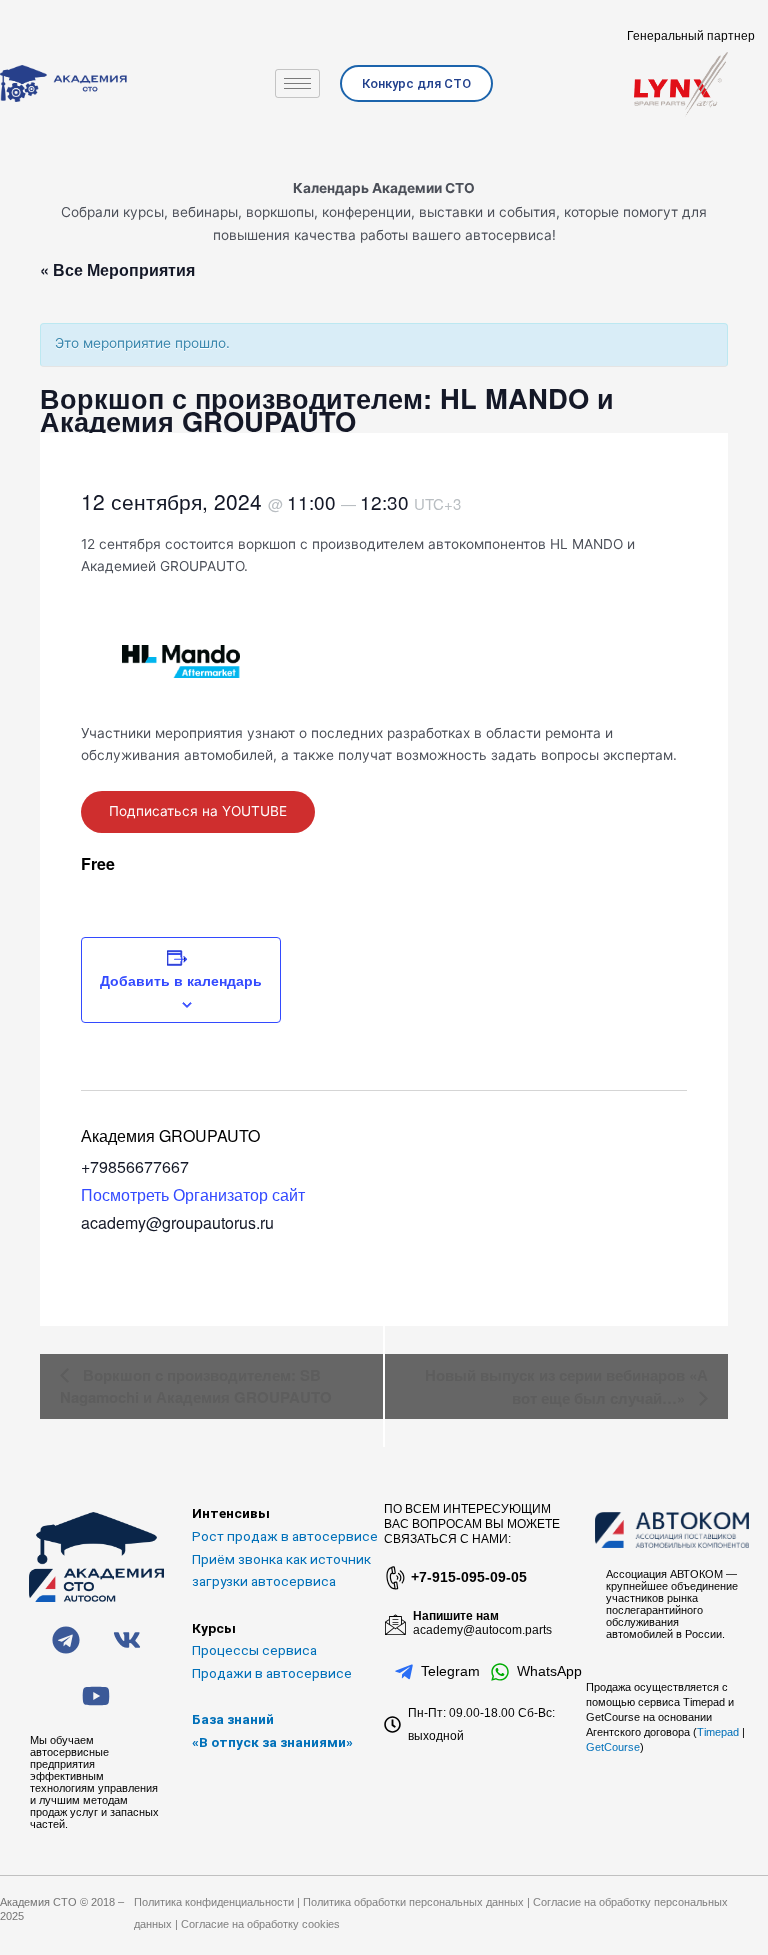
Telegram (450, 1671)
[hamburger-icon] (297, 83)
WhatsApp (549, 1671)
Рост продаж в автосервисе (285, 1536)
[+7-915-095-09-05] (394, 1578)
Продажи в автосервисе (272, 1673)
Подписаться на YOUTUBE (198, 811)
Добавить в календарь (181, 980)
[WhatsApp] (500, 1672)
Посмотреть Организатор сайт (193, 1194)
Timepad (718, 1732)
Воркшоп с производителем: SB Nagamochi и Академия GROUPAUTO (196, 1386)
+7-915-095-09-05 (469, 1577)
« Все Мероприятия (117, 269)
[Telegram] (404, 1672)
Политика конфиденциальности (214, 1902)
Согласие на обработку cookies (260, 1924)
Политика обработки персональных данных (413, 1902)
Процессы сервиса (254, 1650)
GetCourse (613, 1747)
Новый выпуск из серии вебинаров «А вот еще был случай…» (566, 1386)
